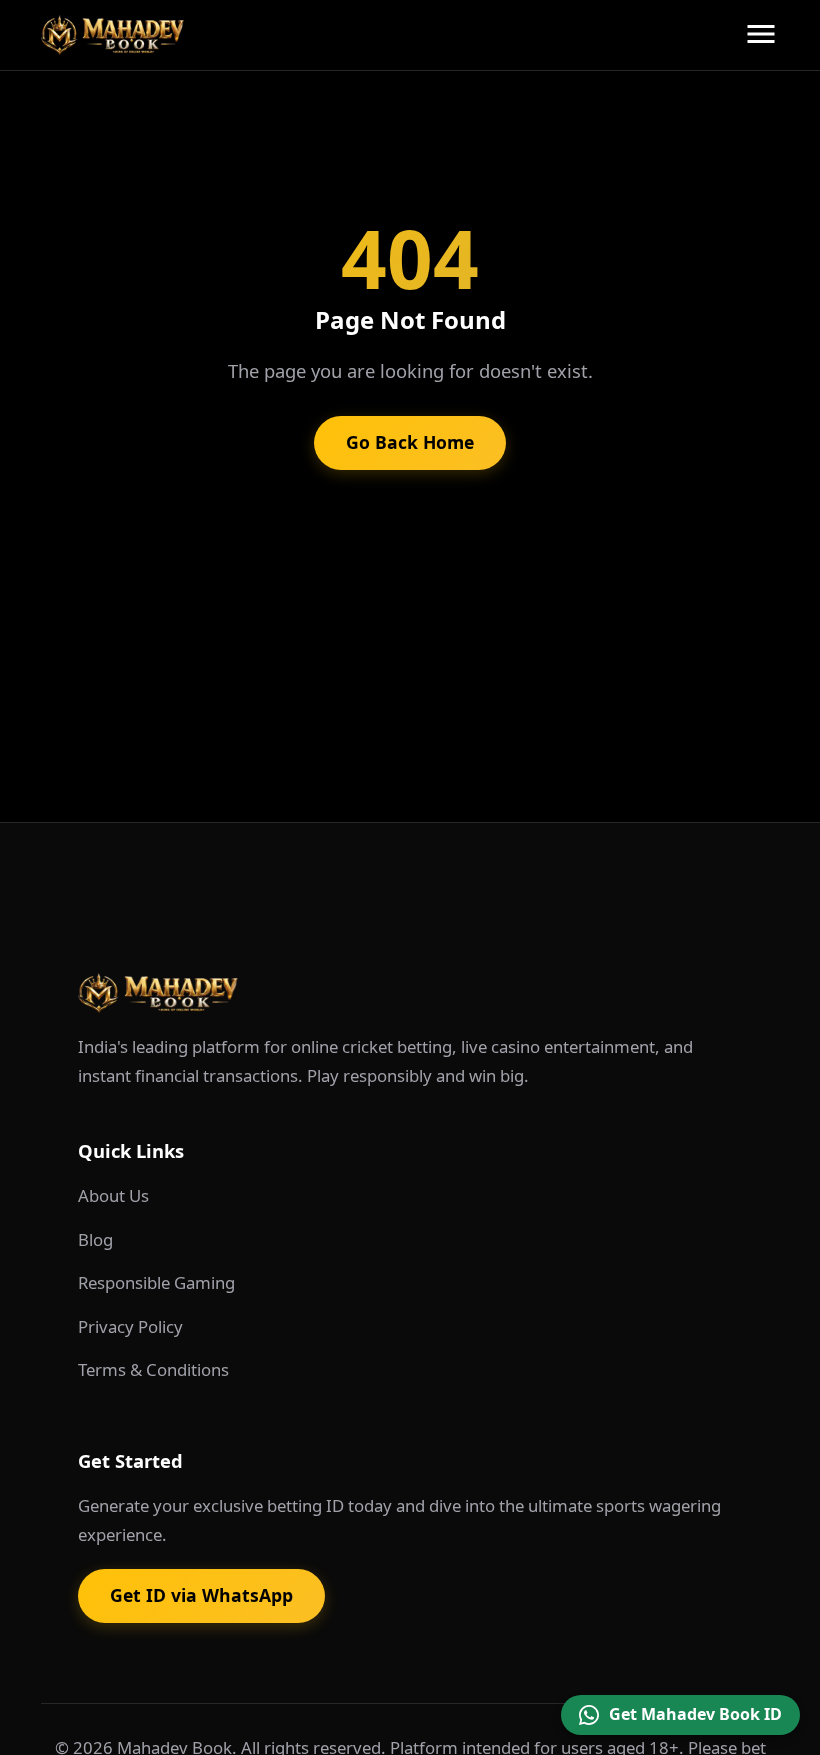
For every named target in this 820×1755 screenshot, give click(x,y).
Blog (95, 1239)
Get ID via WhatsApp (201, 1595)
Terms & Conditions (153, 1369)
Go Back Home (410, 442)
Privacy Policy (130, 1326)
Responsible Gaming (156, 1282)
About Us (113, 1195)
